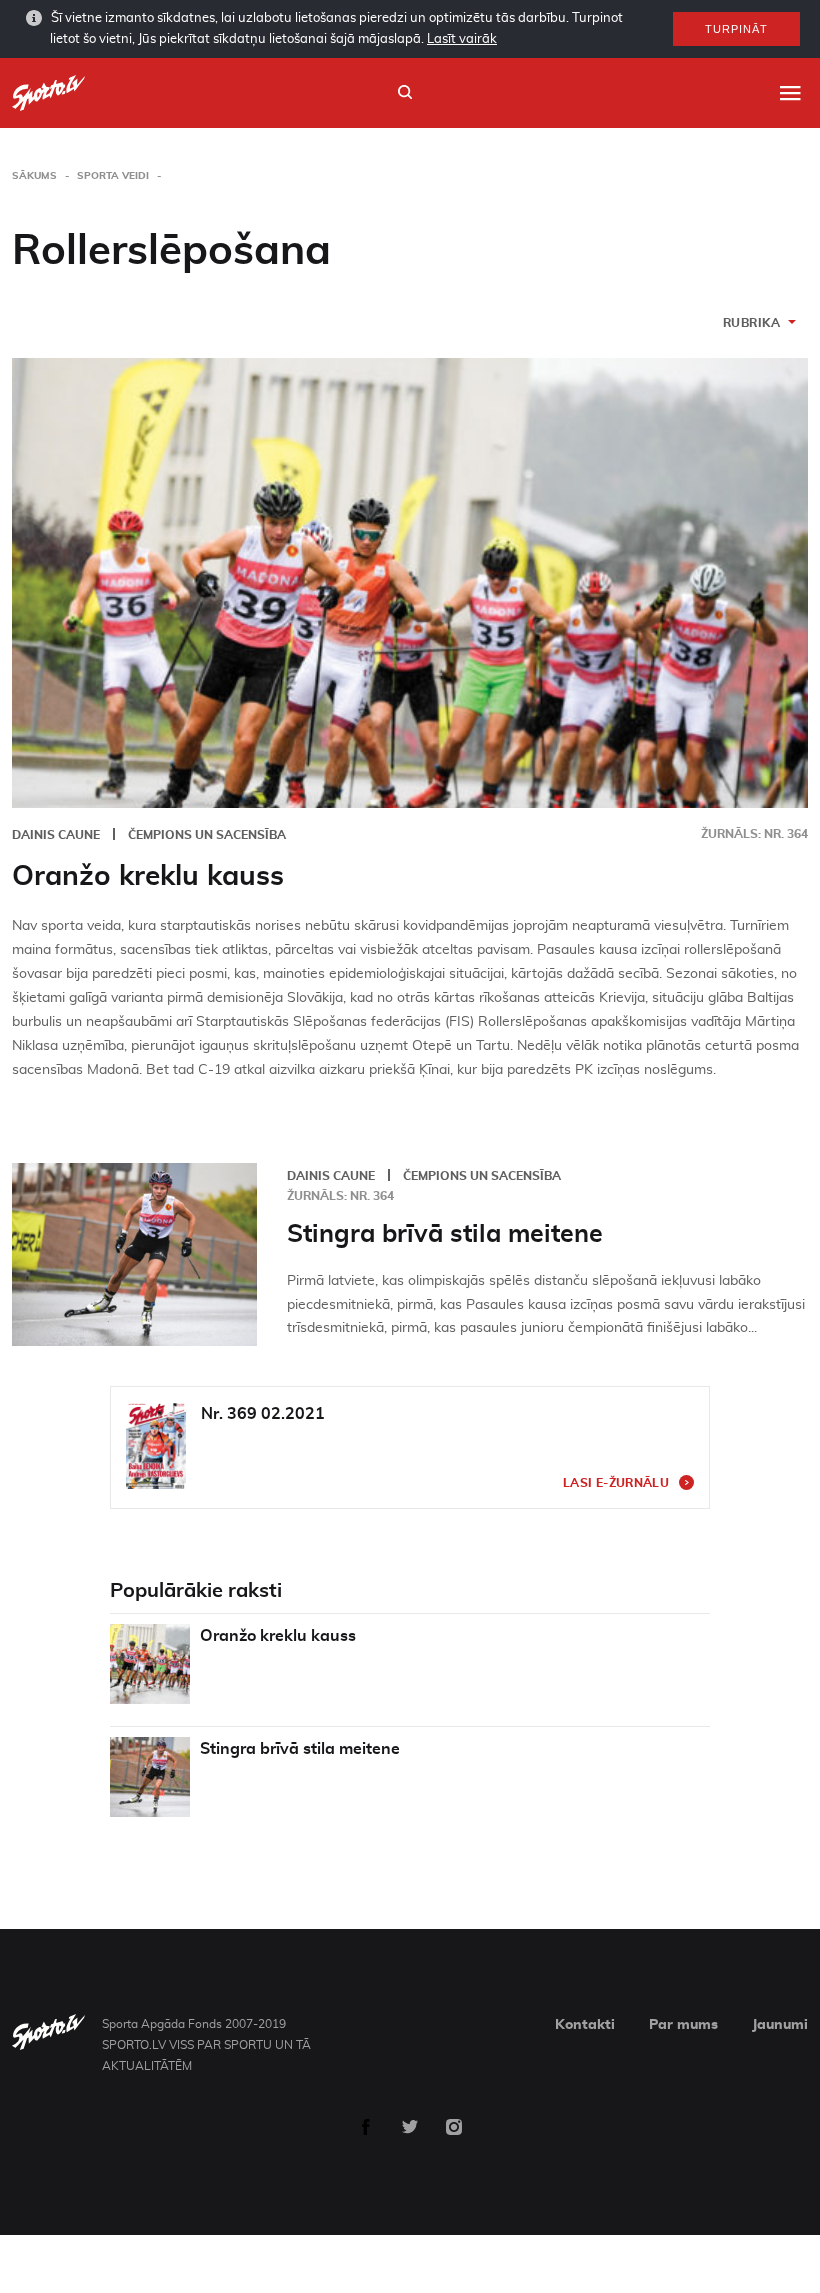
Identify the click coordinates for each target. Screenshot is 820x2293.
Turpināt (736, 29)
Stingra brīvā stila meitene (445, 1234)
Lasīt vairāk (462, 39)
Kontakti (585, 2025)
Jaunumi (780, 2025)
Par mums (683, 2025)
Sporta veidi (113, 176)
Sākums (34, 176)
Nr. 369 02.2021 (263, 1414)
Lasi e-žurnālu (616, 1483)
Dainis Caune (56, 835)
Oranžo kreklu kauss (148, 877)
